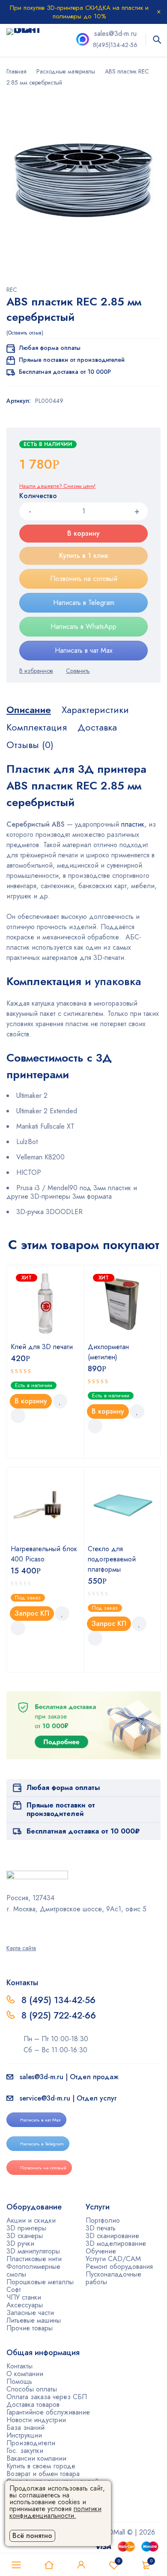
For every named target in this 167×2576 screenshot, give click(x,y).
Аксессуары (25, 2305)
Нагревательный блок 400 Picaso (44, 1554)
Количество (38, 496)
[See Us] (21, 1928)
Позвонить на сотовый (84, 579)
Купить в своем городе (41, 2466)
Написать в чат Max (84, 650)
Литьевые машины (34, 2320)
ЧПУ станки (24, 2297)
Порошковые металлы (40, 2282)
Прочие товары (30, 2328)
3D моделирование (116, 2243)
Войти (81, 2565)
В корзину (83, 533)
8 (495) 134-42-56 (58, 2000)
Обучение (101, 2251)
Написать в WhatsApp (83, 626)
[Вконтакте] (32, 1928)
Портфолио (103, 2220)
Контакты (19, 2366)
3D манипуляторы (33, 2251)
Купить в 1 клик (84, 556)
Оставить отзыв (25, 333)
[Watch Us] (9, 1928)
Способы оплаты (32, 2389)
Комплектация (37, 727)
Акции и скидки (31, 2220)
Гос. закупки (25, 2451)
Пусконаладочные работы (113, 2278)
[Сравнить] (78, 671)
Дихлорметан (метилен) (108, 1352)
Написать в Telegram (84, 603)
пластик (133, 824)
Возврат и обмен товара (43, 2474)
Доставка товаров (33, 2404)
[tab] (29, 710)
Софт (14, 2290)
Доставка (97, 727)
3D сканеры (25, 2236)
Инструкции (24, 2435)
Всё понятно (32, 2536)
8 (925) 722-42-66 (60, 2016)
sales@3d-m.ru (115, 34)
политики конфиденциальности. (55, 2512)
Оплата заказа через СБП (47, 2397)
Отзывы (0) (30, 745)
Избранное (119, 2561)
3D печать (101, 2228)
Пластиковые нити (34, 2259)
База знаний (25, 2428)
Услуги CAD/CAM (113, 2259)
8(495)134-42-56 (115, 45)
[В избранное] (36, 671)
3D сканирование (112, 2236)
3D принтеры (26, 2228)
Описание (29, 710)
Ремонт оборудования (119, 2266)
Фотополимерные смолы (33, 2270)
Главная (16, 71)
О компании (25, 2374)
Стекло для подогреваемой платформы (112, 1559)
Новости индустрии (36, 2420)
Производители (31, 2443)
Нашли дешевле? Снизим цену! (57, 486)
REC (12, 290)
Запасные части (30, 2313)
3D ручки (20, 2243)
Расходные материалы (66, 71)
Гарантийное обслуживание (48, 2412)
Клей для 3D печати (42, 1347)
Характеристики (95, 710)
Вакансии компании (36, 2458)
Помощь (19, 2381)
